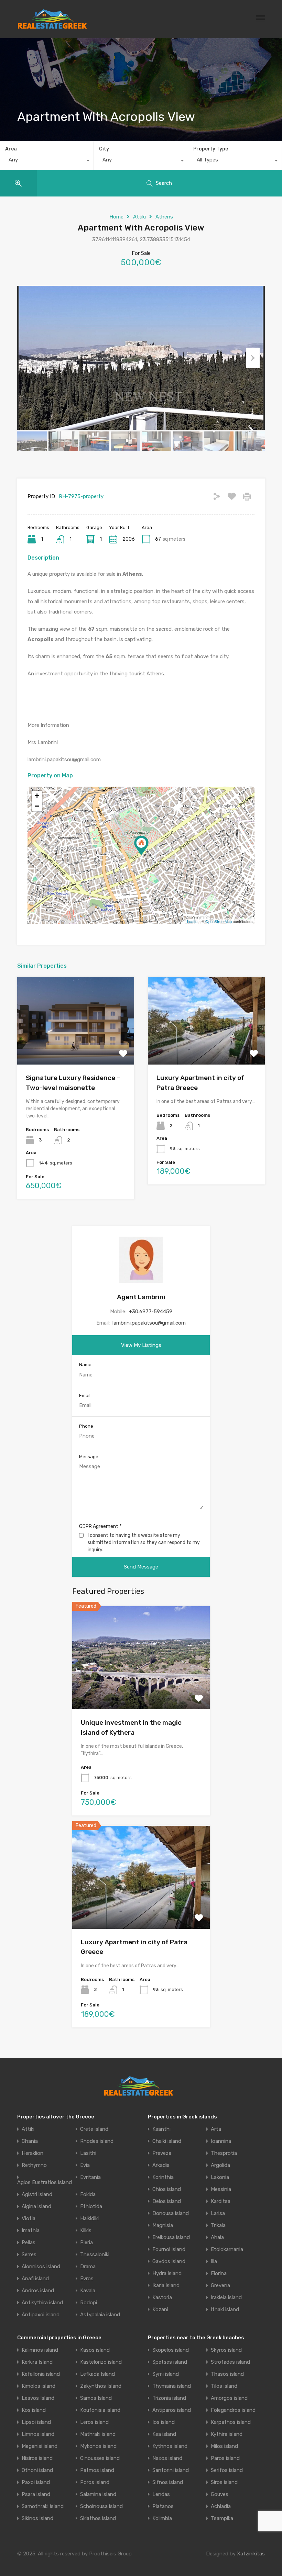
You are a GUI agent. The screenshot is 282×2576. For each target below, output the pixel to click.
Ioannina (221, 2141)
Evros (87, 2279)
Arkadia (161, 2165)
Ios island (164, 2422)
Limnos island (38, 2434)
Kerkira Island (37, 2362)
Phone (86, 1426)
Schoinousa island (101, 2506)
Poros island (95, 2482)
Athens (164, 217)
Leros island (94, 2422)
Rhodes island (97, 2141)
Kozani (160, 2310)
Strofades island (230, 2362)
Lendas (161, 2494)
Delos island (167, 2201)
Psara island (36, 2494)
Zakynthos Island (101, 2386)
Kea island (164, 2434)
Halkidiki (89, 2219)
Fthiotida (91, 2207)
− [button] (37, 806)
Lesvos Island (38, 2398)
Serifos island (227, 2470)
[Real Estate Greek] (52, 26)
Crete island (94, 2129)
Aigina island (36, 2207)
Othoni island (37, 2470)
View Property (76, 1047)
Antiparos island (172, 2410)
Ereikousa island (171, 2237)
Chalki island (167, 2141)
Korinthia (163, 2177)
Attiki (139, 217)
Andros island (38, 2291)
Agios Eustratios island (45, 2183)
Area (11, 149)
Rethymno (34, 2165)
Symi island (166, 2374)
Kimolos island (39, 2386)
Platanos (163, 2506)
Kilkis (86, 2231)
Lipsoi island (36, 2422)
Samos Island (96, 2398)
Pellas (29, 2243)
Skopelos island (171, 2350)
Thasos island (227, 2374)
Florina (219, 2274)
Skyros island (226, 2350)
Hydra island (167, 2274)
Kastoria (162, 2298)
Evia (85, 2165)
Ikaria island (166, 2286)
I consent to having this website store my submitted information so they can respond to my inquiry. (144, 1543)
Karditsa (221, 2201)
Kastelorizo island (101, 2362)
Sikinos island (37, 2518)
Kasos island (95, 2350)
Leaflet (193, 921)
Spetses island (170, 2362)
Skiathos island (98, 2518)
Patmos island (97, 2470)
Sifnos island (168, 2482)
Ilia (214, 2262)
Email (85, 1396)
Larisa (218, 2213)
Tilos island (224, 2386)
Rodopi (89, 2303)
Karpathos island (231, 2422)
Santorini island (171, 2470)
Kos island (34, 2410)
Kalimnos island (40, 2350)
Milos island (224, 2446)
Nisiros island (37, 2458)
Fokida (88, 2195)
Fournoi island (169, 2249)
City (104, 149)
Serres (29, 2255)
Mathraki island (98, 2434)
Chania (30, 2141)
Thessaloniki (95, 2255)
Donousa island (171, 2213)
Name (85, 1365)
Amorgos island (229, 2398)
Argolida (220, 2165)
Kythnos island (170, 2446)
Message (89, 1457)
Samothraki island (43, 2506)
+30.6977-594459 (151, 1312)
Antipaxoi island (41, 2315)
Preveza (162, 2153)
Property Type (211, 149)
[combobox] (47, 161)
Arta (216, 2129)
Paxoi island (36, 2482)
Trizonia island (169, 2398)
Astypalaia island (100, 2315)
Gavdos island (169, 2262)
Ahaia (217, 2237)
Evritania (90, 2177)
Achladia (221, 2506)
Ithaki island (225, 2310)
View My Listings (141, 1345)
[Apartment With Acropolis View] (141, 846)
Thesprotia (224, 2153)
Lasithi (88, 2153)
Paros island (225, 2458)
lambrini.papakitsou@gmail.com (149, 1323)
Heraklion (32, 2153)
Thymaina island (172, 2386)
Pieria (86, 2243)
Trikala (218, 2225)
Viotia (29, 2219)
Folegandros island (233, 2410)
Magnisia (163, 2225)
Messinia (221, 2189)
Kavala (88, 2291)
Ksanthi (161, 2129)
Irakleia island (226, 2298)
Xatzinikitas (251, 2554)
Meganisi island (40, 2446)
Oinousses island (100, 2458)
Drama (88, 2267)
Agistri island (37, 2195)
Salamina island (98, 2494)
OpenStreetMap (219, 921)
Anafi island (35, 2279)
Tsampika (222, 2518)
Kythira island (227, 2434)
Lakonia (220, 2177)
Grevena (220, 2286)
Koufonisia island (100, 2410)
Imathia (31, 2231)
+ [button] (37, 796)
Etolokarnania (227, 2249)
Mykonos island (98, 2446)
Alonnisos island (41, 2267)
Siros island (224, 2482)
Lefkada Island (97, 2374)
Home (116, 217)
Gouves (220, 2494)
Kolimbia (162, 2518)
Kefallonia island (41, 2374)
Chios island (167, 2189)
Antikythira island (42, 2303)
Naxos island (167, 2458)
